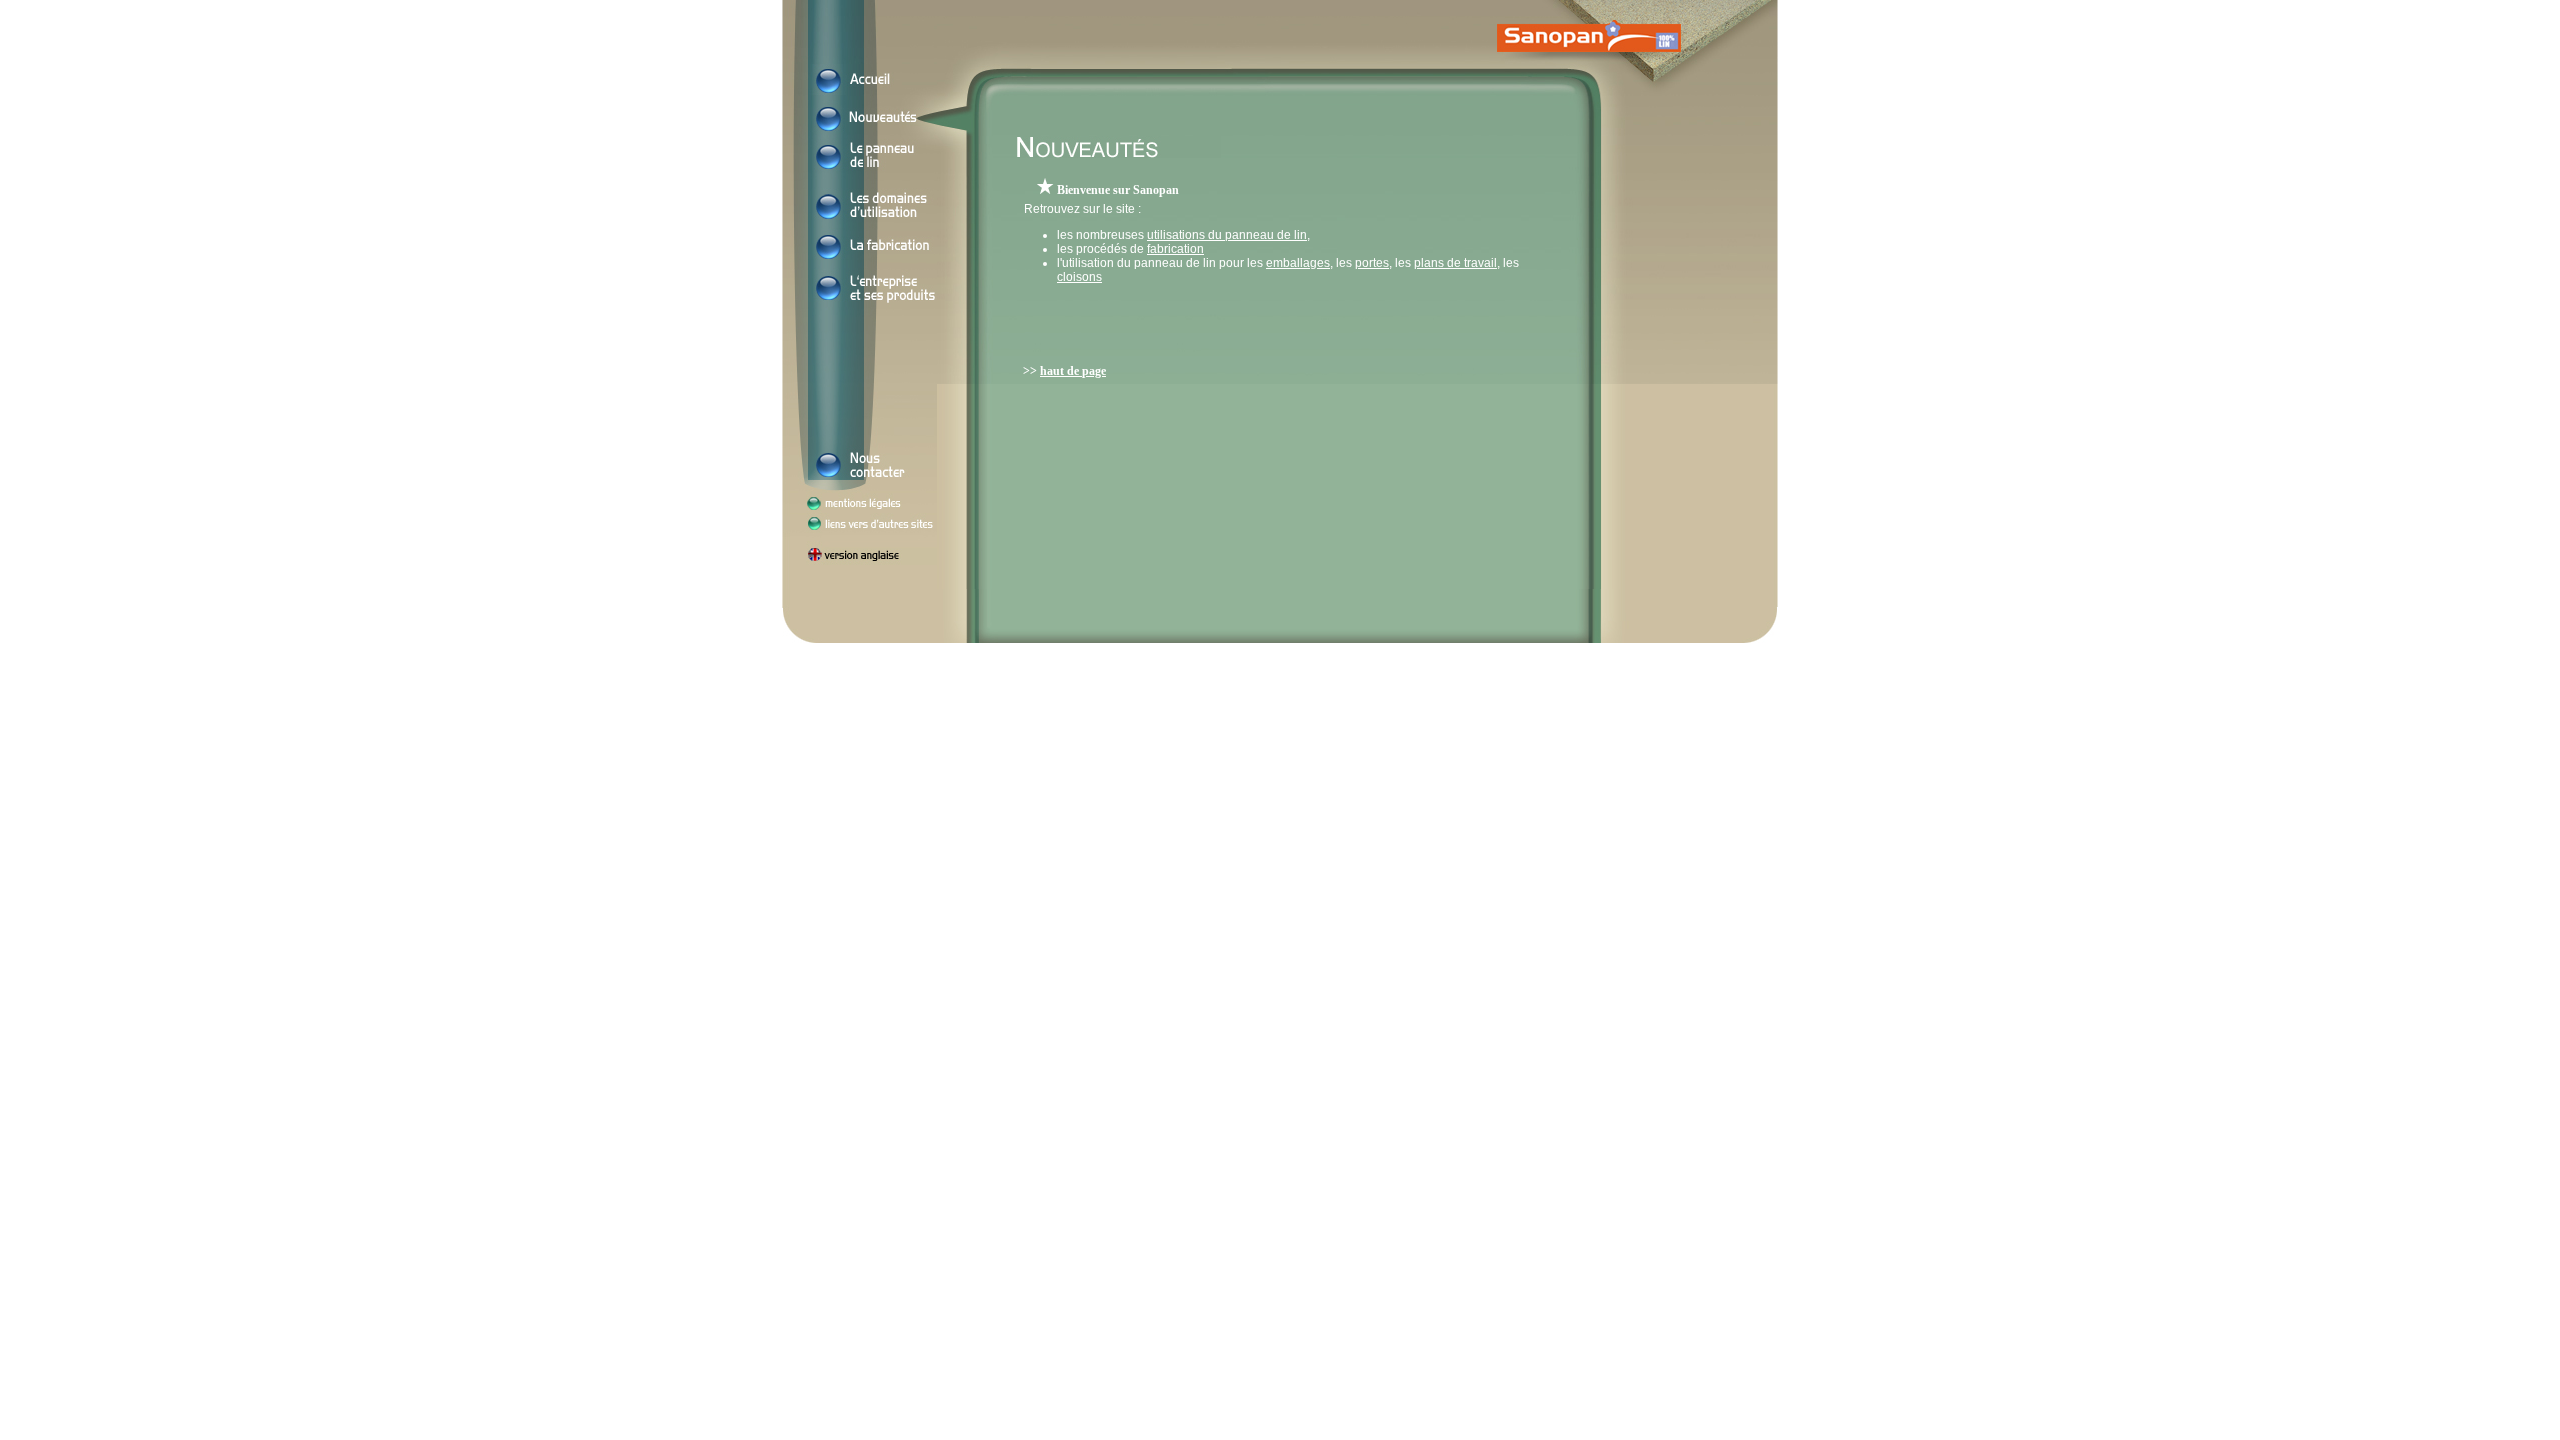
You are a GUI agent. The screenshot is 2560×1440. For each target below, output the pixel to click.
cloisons (1079, 277)
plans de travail (1455, 263)
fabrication (1175, 249)
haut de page (1073, 371)
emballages (1298, 263)
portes (1372, 263)
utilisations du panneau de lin (1227, 235)
